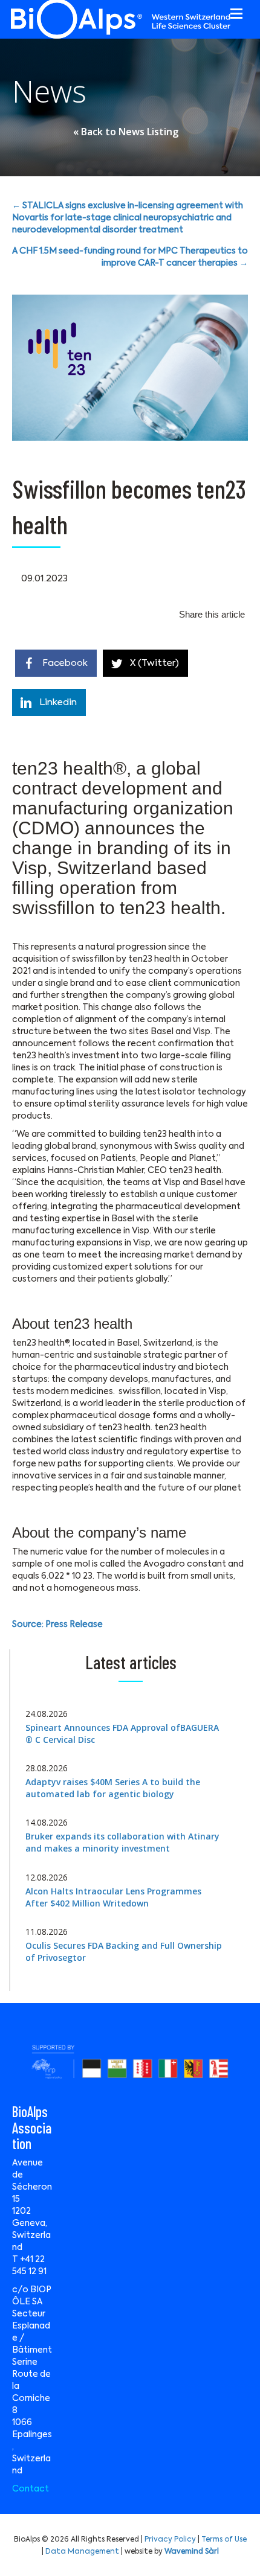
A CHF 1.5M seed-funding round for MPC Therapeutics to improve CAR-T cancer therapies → (130, 257)
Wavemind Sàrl (192, 2552)
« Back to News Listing (126, 132)
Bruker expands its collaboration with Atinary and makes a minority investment (122, 1842)
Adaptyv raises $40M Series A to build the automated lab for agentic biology (113, 1788)
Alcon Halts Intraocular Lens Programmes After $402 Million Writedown (113, 1897)
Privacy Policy (170, 2540)
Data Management (82, 2552)
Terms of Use (224, 2540)
